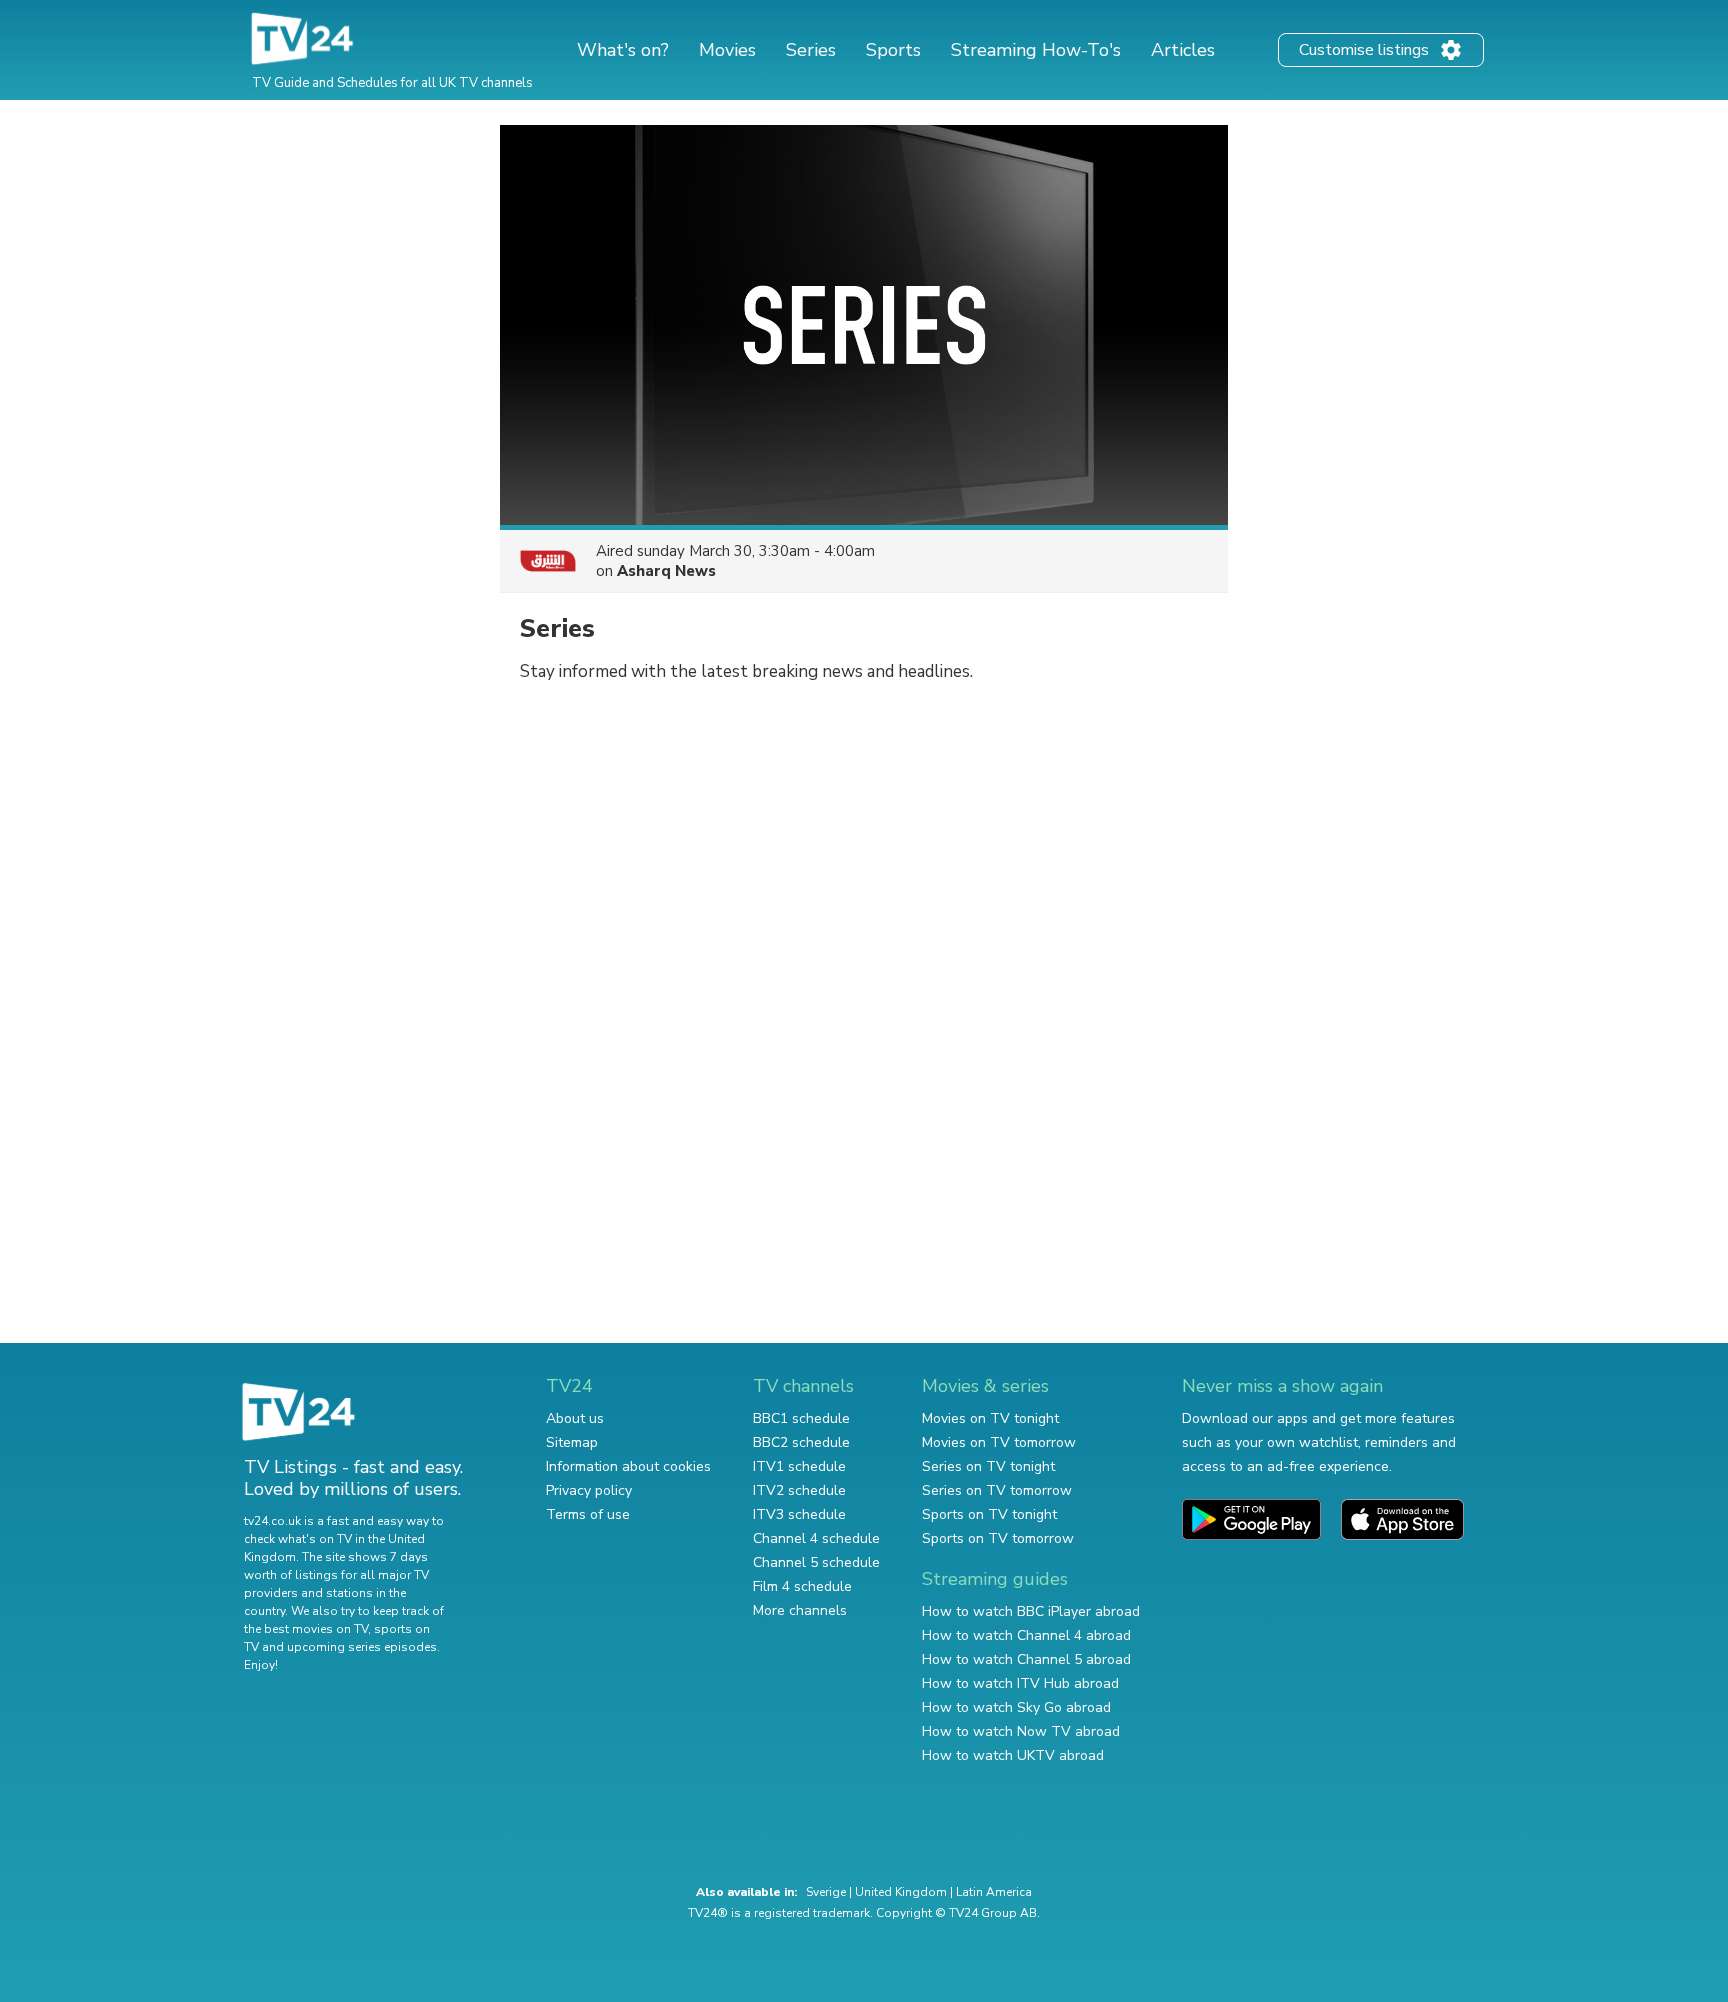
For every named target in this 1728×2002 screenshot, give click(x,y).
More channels (800, 1610)
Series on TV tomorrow (997, 1490)
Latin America (994, 1892)
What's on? (623, 50)
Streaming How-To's (1036, 50)
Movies (727, 50)
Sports (893, 50)
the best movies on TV (306, 1629)
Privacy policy (589, 1490)
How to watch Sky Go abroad (1016, 1707)
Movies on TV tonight (990, 1418)
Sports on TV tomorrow (998, 1538)
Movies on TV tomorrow (999, 1442)
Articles (1183, 50)
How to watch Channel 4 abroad (1026, 1635)
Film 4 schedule (802, 1586)
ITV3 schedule (799, 1514)
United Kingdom (901, 1892)
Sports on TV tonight (989, 1514)
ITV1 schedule (799, 1466)
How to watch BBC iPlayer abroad (1031, 1611)
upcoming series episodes (362, 1647)
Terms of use (588, 1514)
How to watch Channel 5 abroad (1026, 1659)
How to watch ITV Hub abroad (1020, 1683)
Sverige (826, 1892)
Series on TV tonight (988, 1466)
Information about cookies (628, 1466)
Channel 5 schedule (816, 1562)
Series (811, 50)
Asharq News (666, 571)
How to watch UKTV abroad (1013, 1755)
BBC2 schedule (801, 1442)
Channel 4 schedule (816, 1538)
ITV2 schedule (799, 1490)
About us (575, 1418)
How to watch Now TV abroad (1021, 1731)
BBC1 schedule (801, 1418)
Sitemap (572, 1442)
